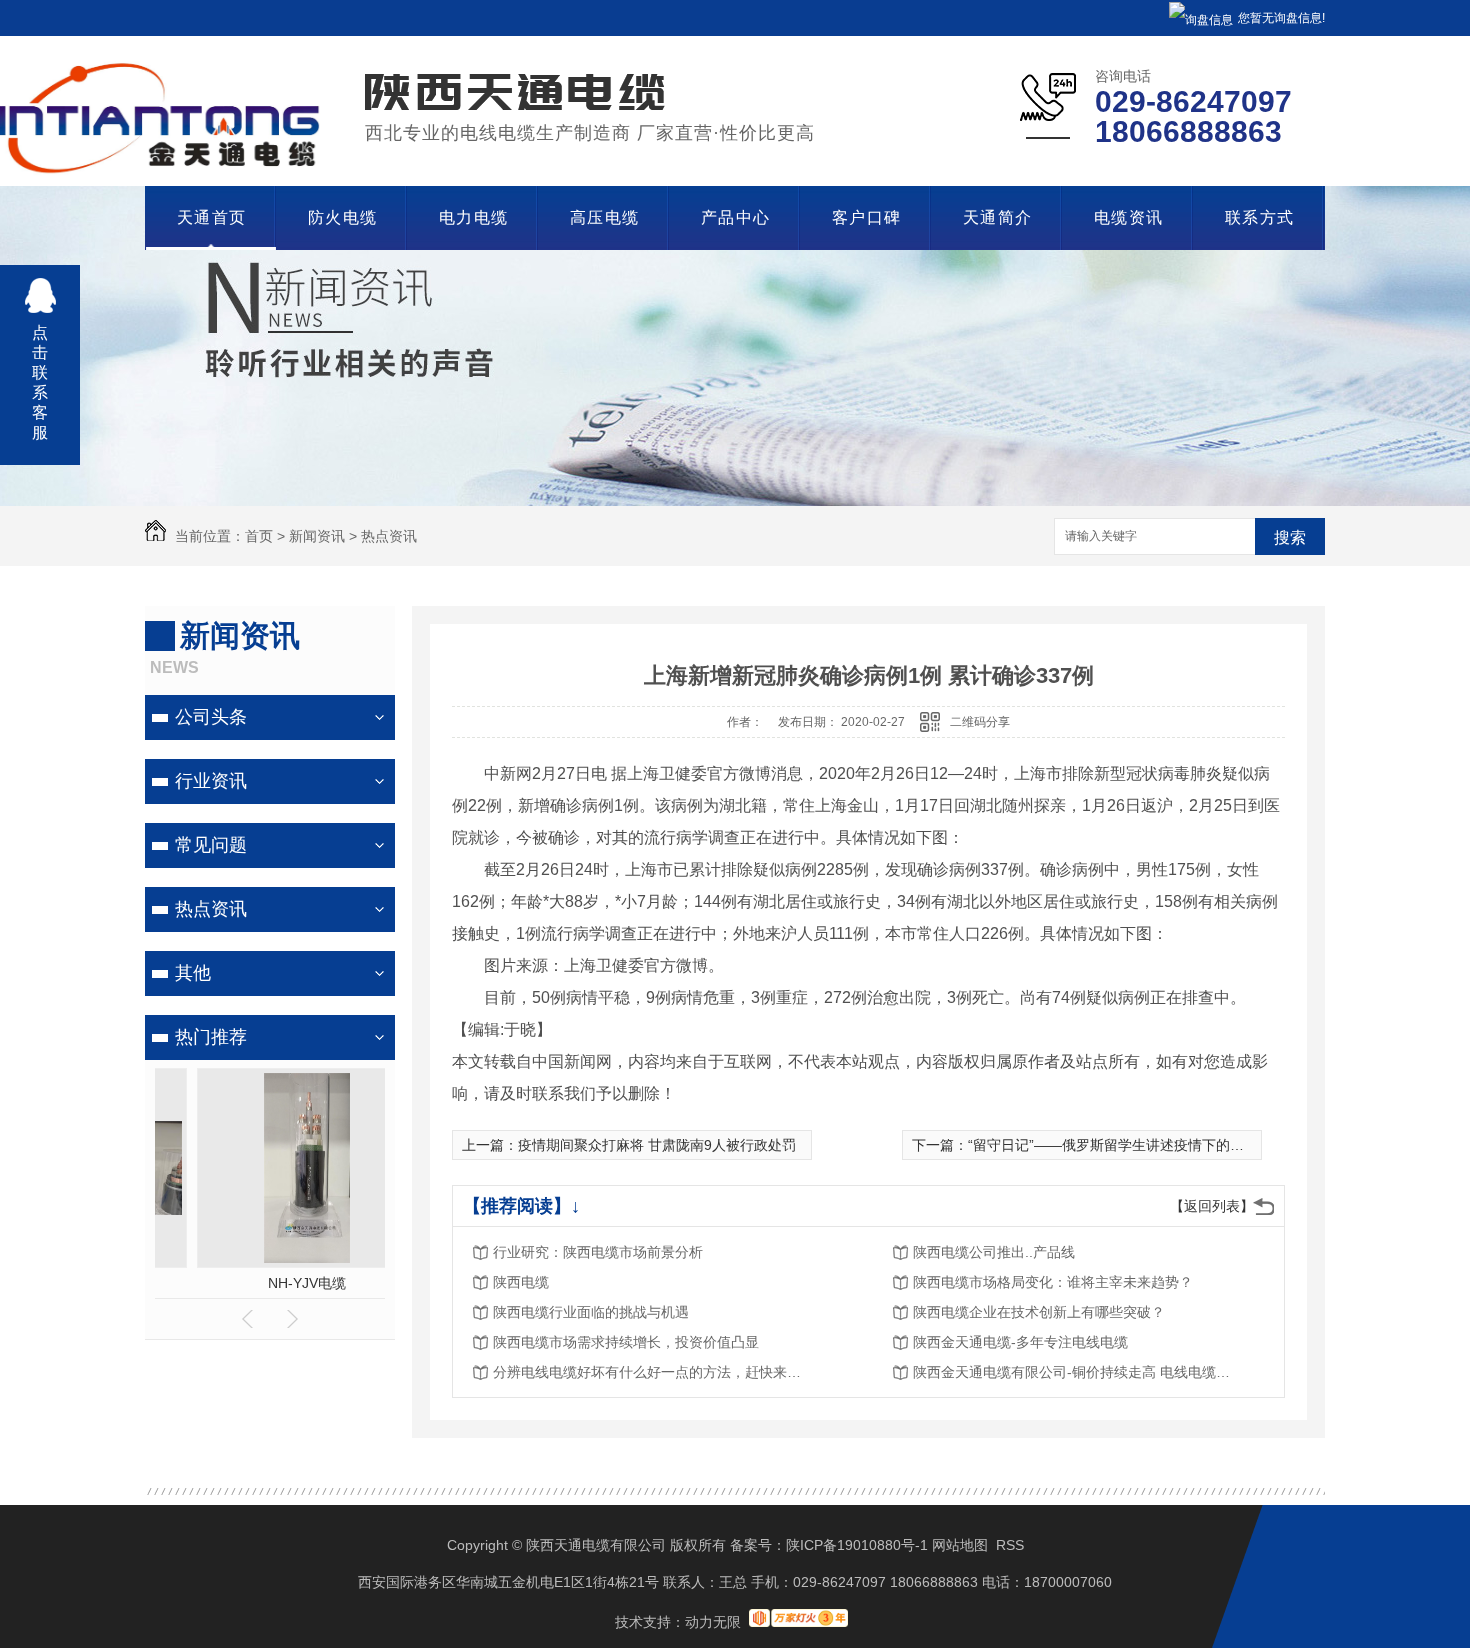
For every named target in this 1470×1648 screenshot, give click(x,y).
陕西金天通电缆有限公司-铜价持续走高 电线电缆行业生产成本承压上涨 (1073, 1372)
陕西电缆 (521, 1282)
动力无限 (713, 1622)
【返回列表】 (1212, 1206)
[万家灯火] (798, 1622)
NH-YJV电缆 (270, 1283)
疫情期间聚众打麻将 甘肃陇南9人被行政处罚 (657, 1145)
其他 (193, 973)
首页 (259, 536)
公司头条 (211, 717)
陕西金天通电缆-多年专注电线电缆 (1020, 1342)
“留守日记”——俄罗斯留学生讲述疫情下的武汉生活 (1127, 1145)
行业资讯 (211, 781)
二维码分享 (980, 722)
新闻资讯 (317, 536)
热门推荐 (211, 1037)
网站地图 (960, 1545)
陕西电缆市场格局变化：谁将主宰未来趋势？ (1053, 1282)
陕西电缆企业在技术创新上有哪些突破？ (1039, 1312)
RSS (1010, 1545)
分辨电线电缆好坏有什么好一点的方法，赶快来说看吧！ (653, 1372)
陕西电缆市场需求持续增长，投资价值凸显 (626, 1342)
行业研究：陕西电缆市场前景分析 (598, 1252)
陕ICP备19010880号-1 (857, 1545)
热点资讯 (389, 536)
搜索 (1290, 537)
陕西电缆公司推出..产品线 (994, 1252)
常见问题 (211, 845)
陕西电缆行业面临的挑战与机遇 (591, 1312)
